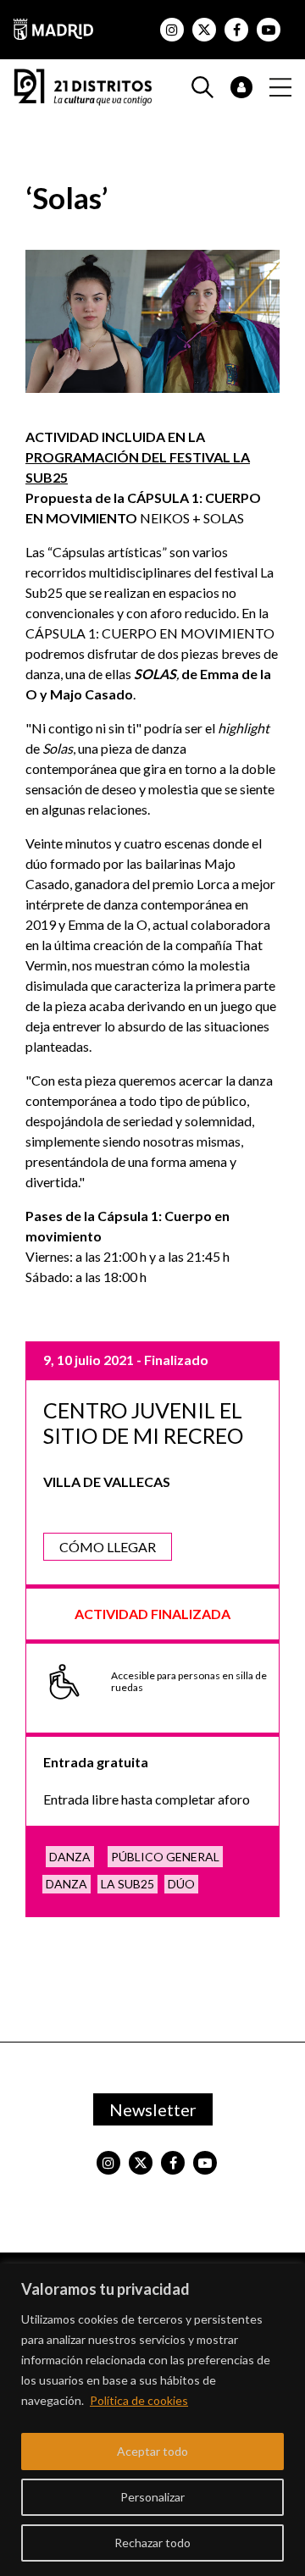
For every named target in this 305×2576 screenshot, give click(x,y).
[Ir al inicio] (83, 85)
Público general (165, 1857)
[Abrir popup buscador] (211, 87)
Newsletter (153, 2109)
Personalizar (152, 2497)
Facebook (236, 30)
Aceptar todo (152, 2451)
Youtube (269, 30)
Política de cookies (139, 2400)
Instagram (172, 30)
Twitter (204, 30)
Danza (70, 1857)
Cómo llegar (108, 1547)
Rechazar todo (152, 2543)
